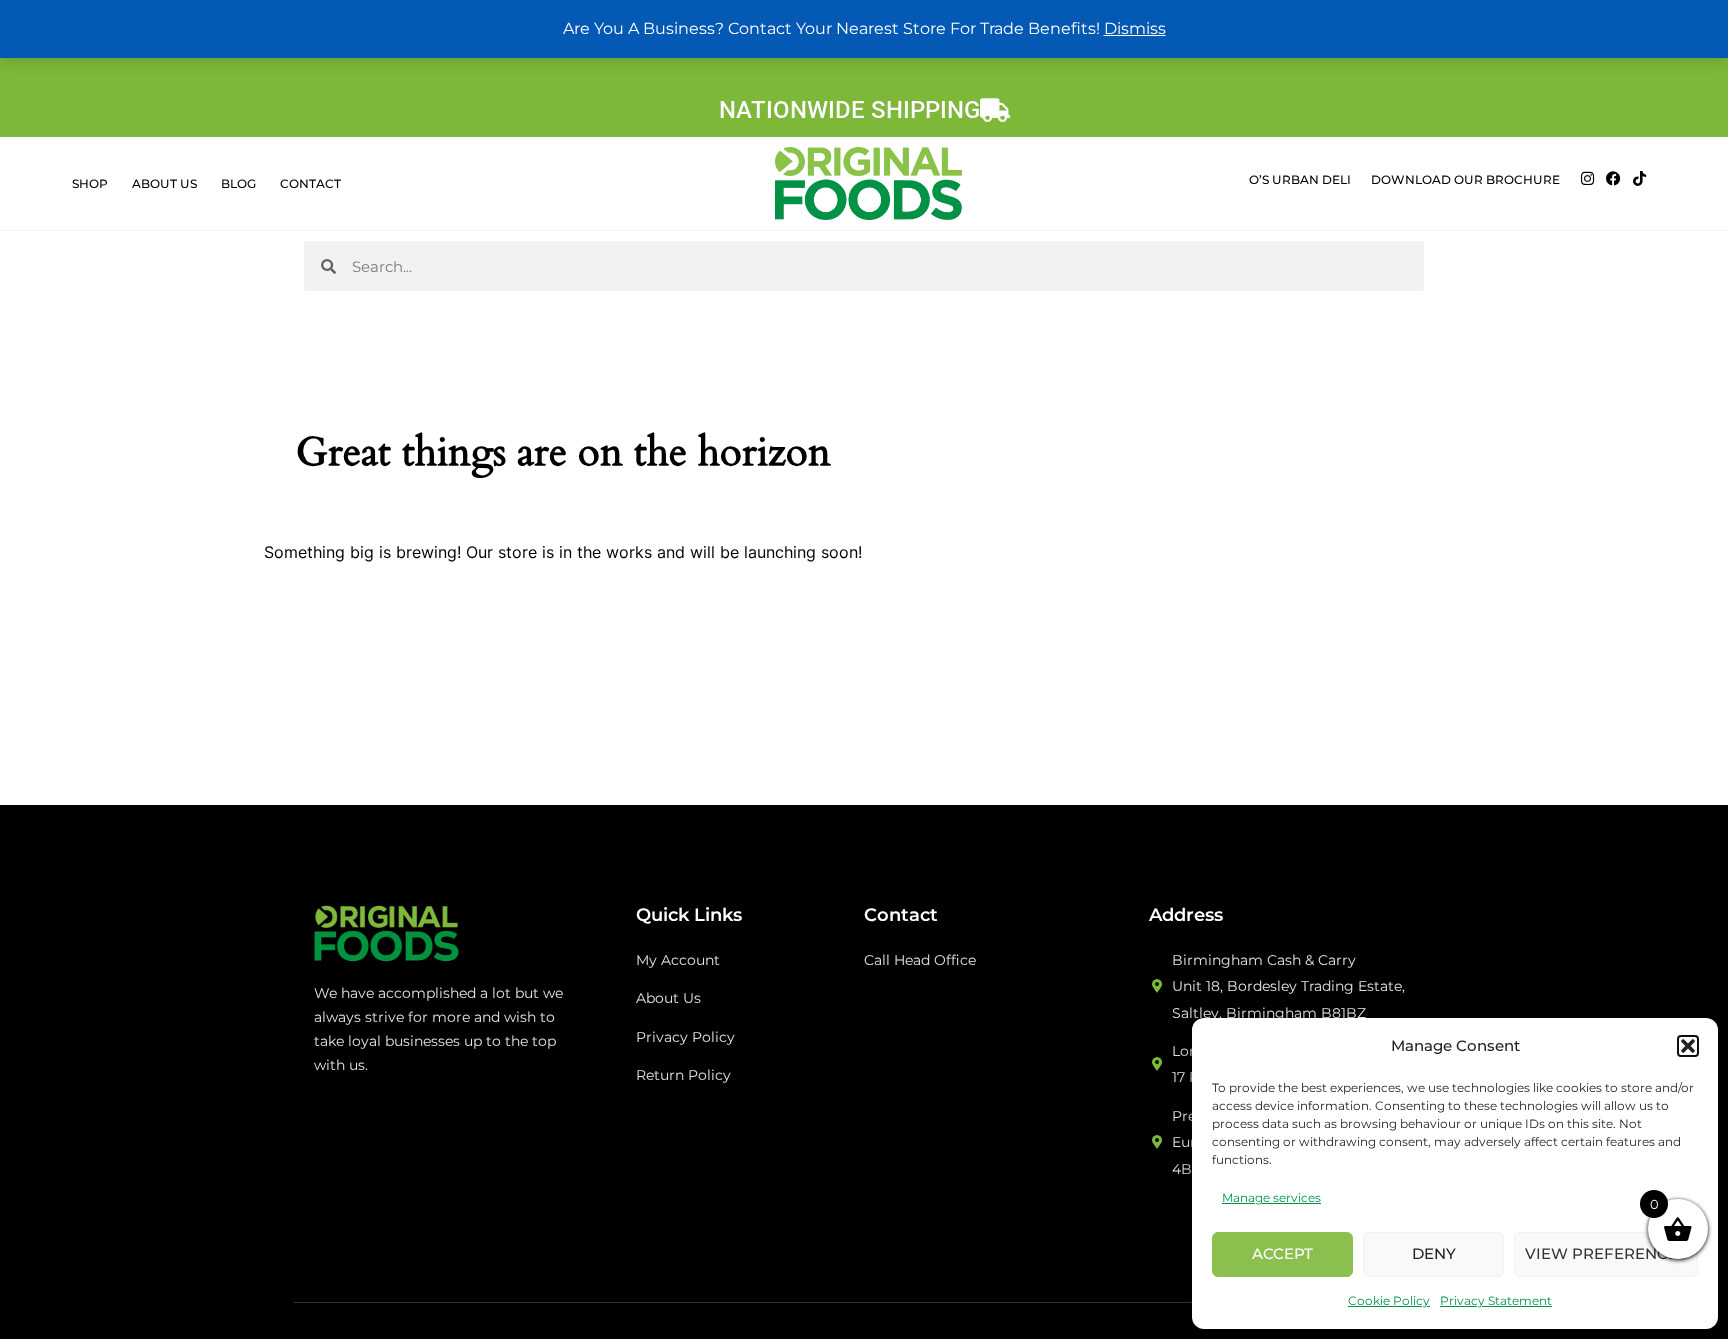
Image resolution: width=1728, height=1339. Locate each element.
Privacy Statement (1496, 1300)
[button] (1688, 1046)
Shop (90, 183)
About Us (164, 183)
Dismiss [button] (1135, 28)
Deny (1434, 1253)
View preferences (1606, 1253)
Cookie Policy (1389, 1300)
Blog (238, 183)
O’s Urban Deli (1300, 179)
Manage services (1271, 1197)
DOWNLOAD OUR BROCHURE (1465, 179)
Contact (310, 183)
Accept (1282, 1253)
